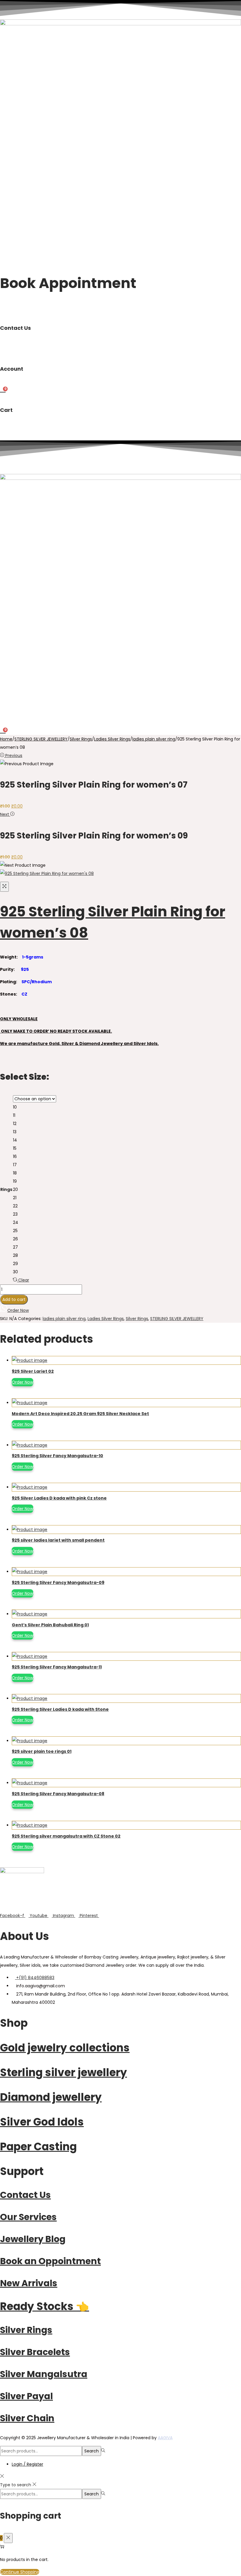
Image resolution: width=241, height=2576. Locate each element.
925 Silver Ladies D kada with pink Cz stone (59, 1498)
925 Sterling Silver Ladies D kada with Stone (60, 1709)
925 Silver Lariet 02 (33, 1371)
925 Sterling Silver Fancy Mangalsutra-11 (57, 1667)
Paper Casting (38, 2147)
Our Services (28, 2217)
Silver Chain (27, 2418)
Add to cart (14, 1299)
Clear (24, 1280)
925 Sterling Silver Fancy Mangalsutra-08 (58, 1794)
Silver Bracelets (35, 2352)
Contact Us (25, 2195)
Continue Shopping (20, 2572)
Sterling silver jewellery (63, 2072)
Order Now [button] (18, 1310)
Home (6, 739)
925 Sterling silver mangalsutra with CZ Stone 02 (66, 1836)
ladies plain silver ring (154, 739)
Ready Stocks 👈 (45, 2306)
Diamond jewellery (51, 2097)
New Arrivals (29, 2283)
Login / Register (27, 2464)
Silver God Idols (42, 2122)
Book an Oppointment (50, 2261)
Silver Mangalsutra (44, 2374)
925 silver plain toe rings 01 (42, 1751)
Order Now (22, 1382)
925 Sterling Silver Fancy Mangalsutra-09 (58, 1582)
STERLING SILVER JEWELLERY (41, 739)
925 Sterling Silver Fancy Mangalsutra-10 (57, 1456)
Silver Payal (26, 2396)
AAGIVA (165, 2438)
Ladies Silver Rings (112, 739)
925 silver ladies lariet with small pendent (58, 1540)
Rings (6, 1189)
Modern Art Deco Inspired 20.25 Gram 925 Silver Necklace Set (80, 1414)
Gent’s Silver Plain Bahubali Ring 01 (50, 1625)
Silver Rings (81, 739)
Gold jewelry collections (65, 2048)
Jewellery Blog (33, 2239)
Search (92, 2451)
